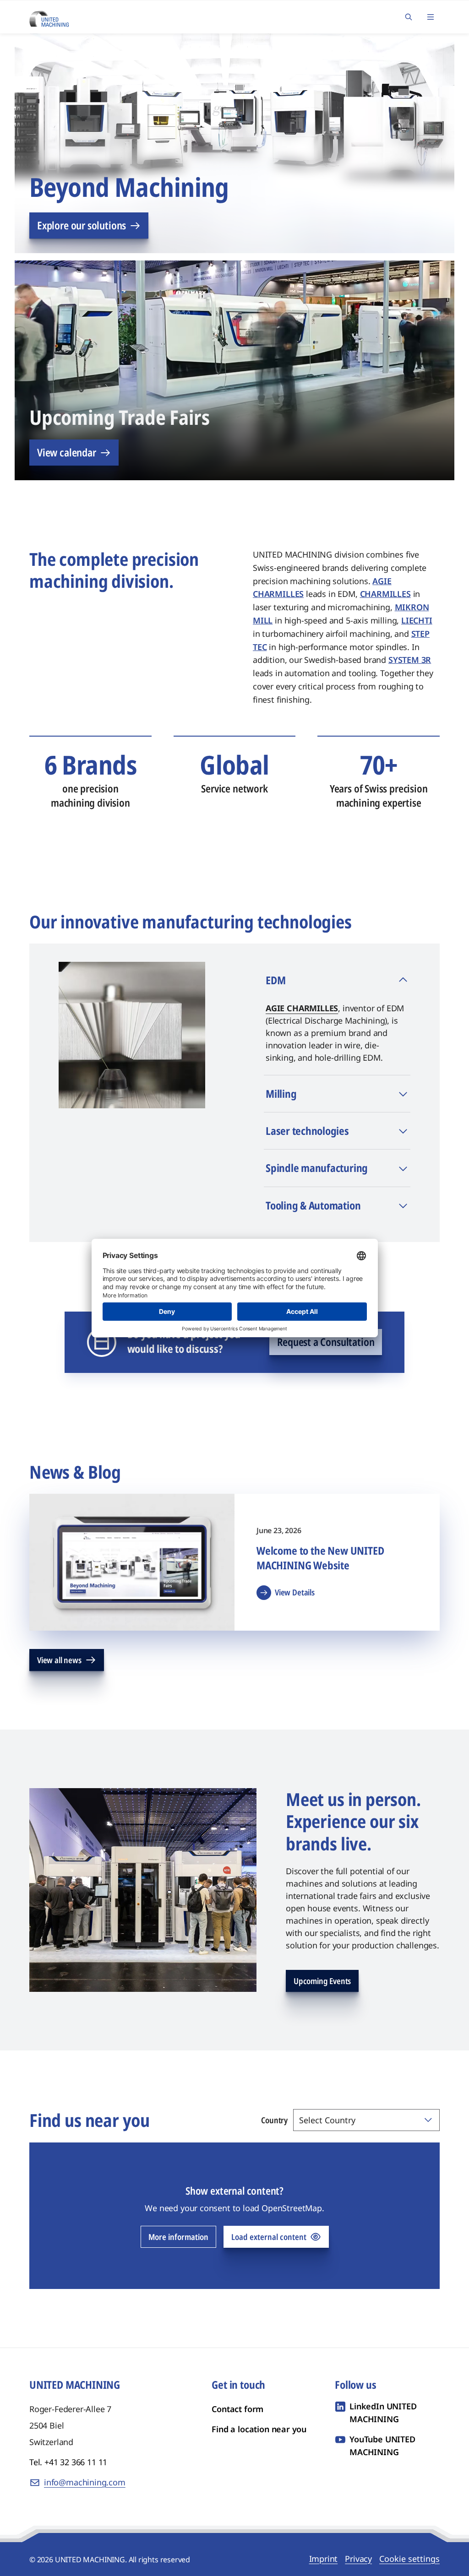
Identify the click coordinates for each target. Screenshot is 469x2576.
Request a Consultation (326, 1342)
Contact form (237, 2409)
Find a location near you (259, 2429)
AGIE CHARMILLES (302, 1008)
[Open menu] (431, 17)
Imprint (324, 2559)
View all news (59, 1660)
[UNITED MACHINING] (49, 16)
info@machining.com (85, 2482)
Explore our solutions (82, 225)
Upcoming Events (322, 1981)
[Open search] (409, 17)
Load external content (269, 2237)
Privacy (358, 2559)
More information (178, 2237)
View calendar (67, 452)
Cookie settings (409, 2559)
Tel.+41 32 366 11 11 (68, 2462)
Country (274, 2120)
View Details (295, 1592)
